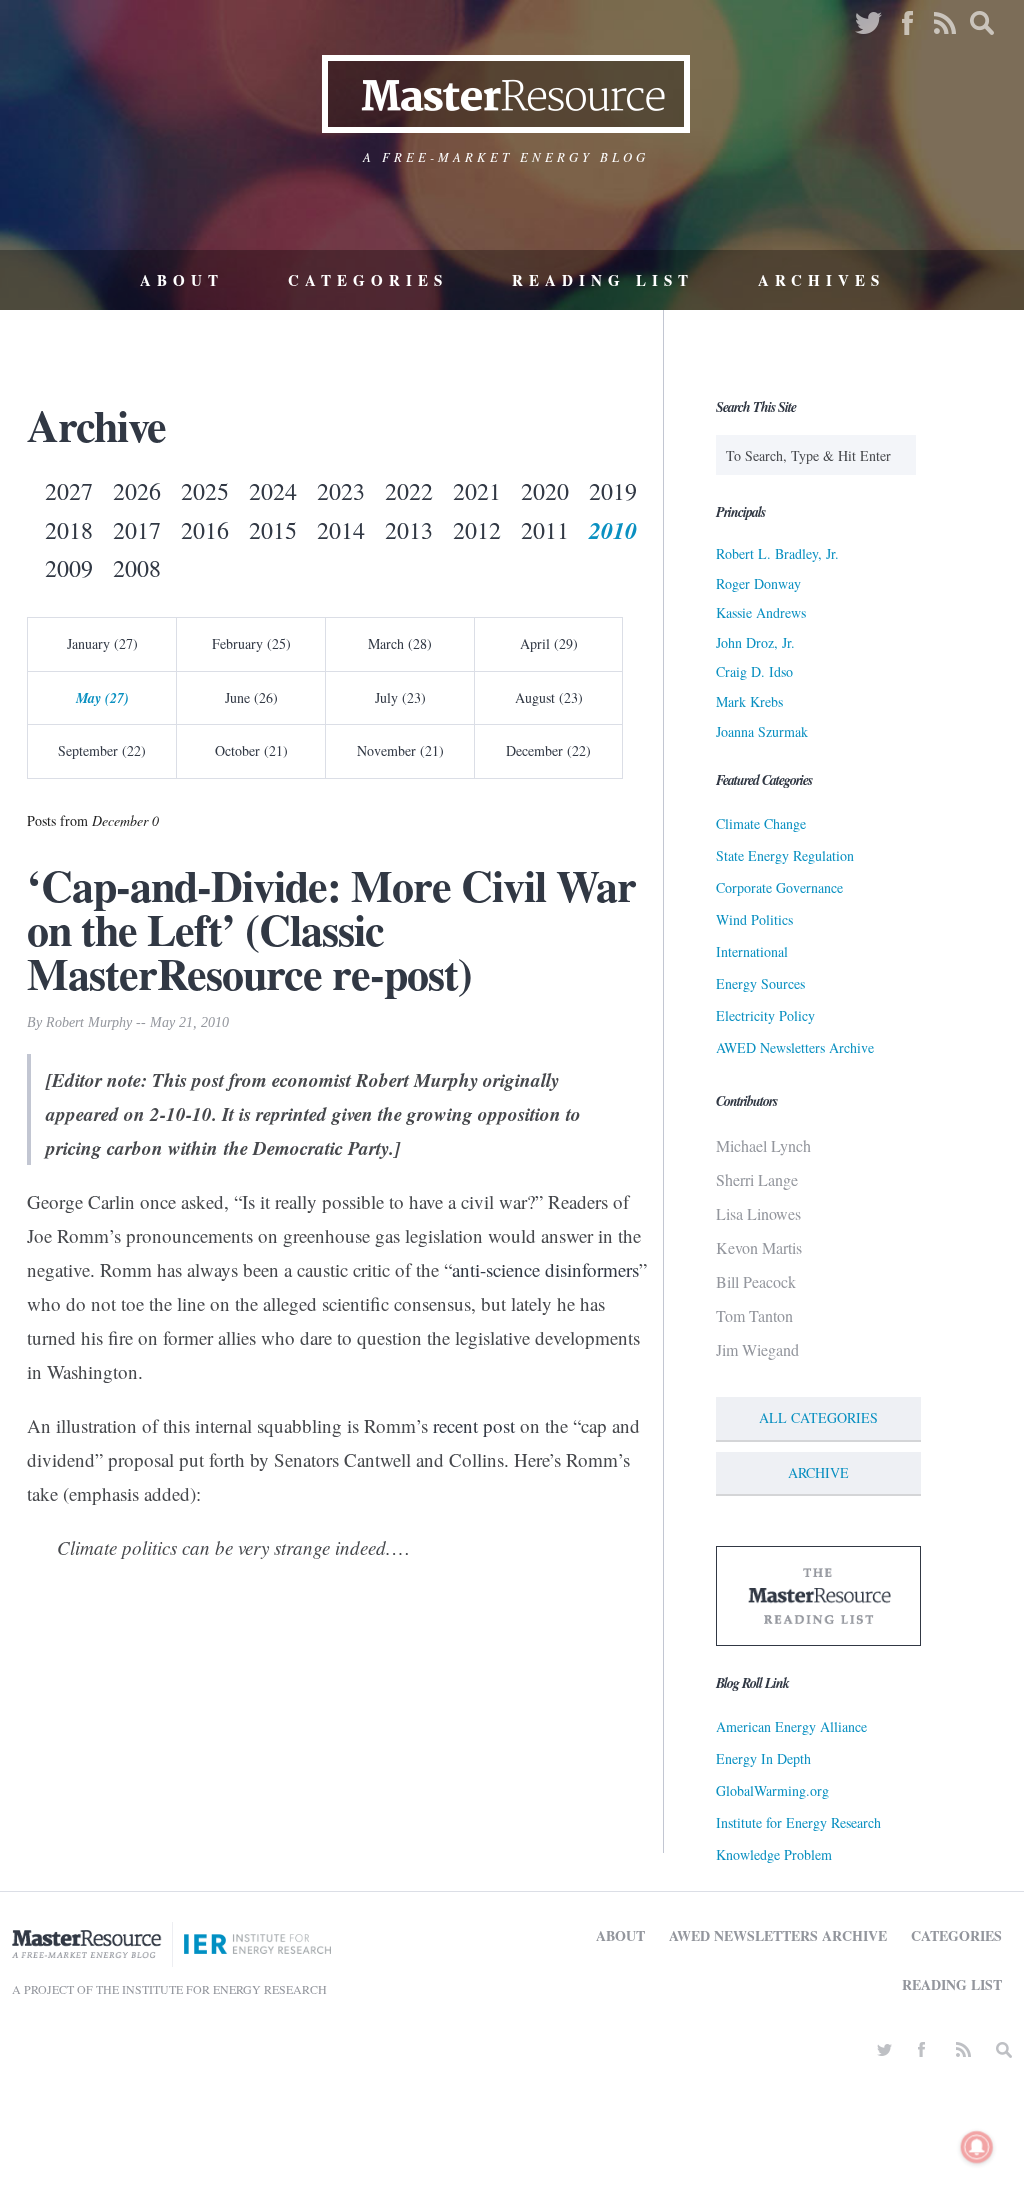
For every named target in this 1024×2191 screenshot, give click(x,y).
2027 (69, 491)
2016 (205, 530)
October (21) (251, 750)
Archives (821, 280)
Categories (368, 280)
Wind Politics (754, 919)
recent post (474, 1425)
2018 (69, 530)
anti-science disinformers (545, 1269)
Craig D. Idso (754, 671)
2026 (137, 491)
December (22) (548, 750)
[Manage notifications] (977, 2147)
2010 (613, 530)
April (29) (549, 643)
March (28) (400, 643)
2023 (341, 491)
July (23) (400, 697)
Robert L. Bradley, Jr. (777, 553)
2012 (477, 530)
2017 (137, 530)
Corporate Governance (779, 887)
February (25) (251, 643)
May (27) (102, 698)
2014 (341, 530)
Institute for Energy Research (798, 1822)
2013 (409, 530)
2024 (273, 491)
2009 (69, 568)
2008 (137, 568)
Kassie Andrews (761, 612)
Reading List (603, 280)
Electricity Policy (765, 1015)
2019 (613, 491)
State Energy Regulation (785, 855)
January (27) (102, 643)
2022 (409, 491)
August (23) (549, 697)
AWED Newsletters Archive (795, 1047)
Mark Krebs (749, 701)
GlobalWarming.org (772, 1790)
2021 (477, 491)
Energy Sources (760, 983)
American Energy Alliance (791, 1726)
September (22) (102, 750)
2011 (545, 530)
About (182, 280)
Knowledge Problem (774, 1854)
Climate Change (761, 823)
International (752, 951)
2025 (205, 491)
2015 (273, 530)
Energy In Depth (763, 1758)
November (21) (400, 750)
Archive (818, 1472)
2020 (545, 491)
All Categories (818, 1417)
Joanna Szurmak (762, 731)
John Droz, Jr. (755, 642)
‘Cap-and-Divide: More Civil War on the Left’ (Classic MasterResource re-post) (331, 929)
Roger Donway (758, 583)
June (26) (251, 697)
